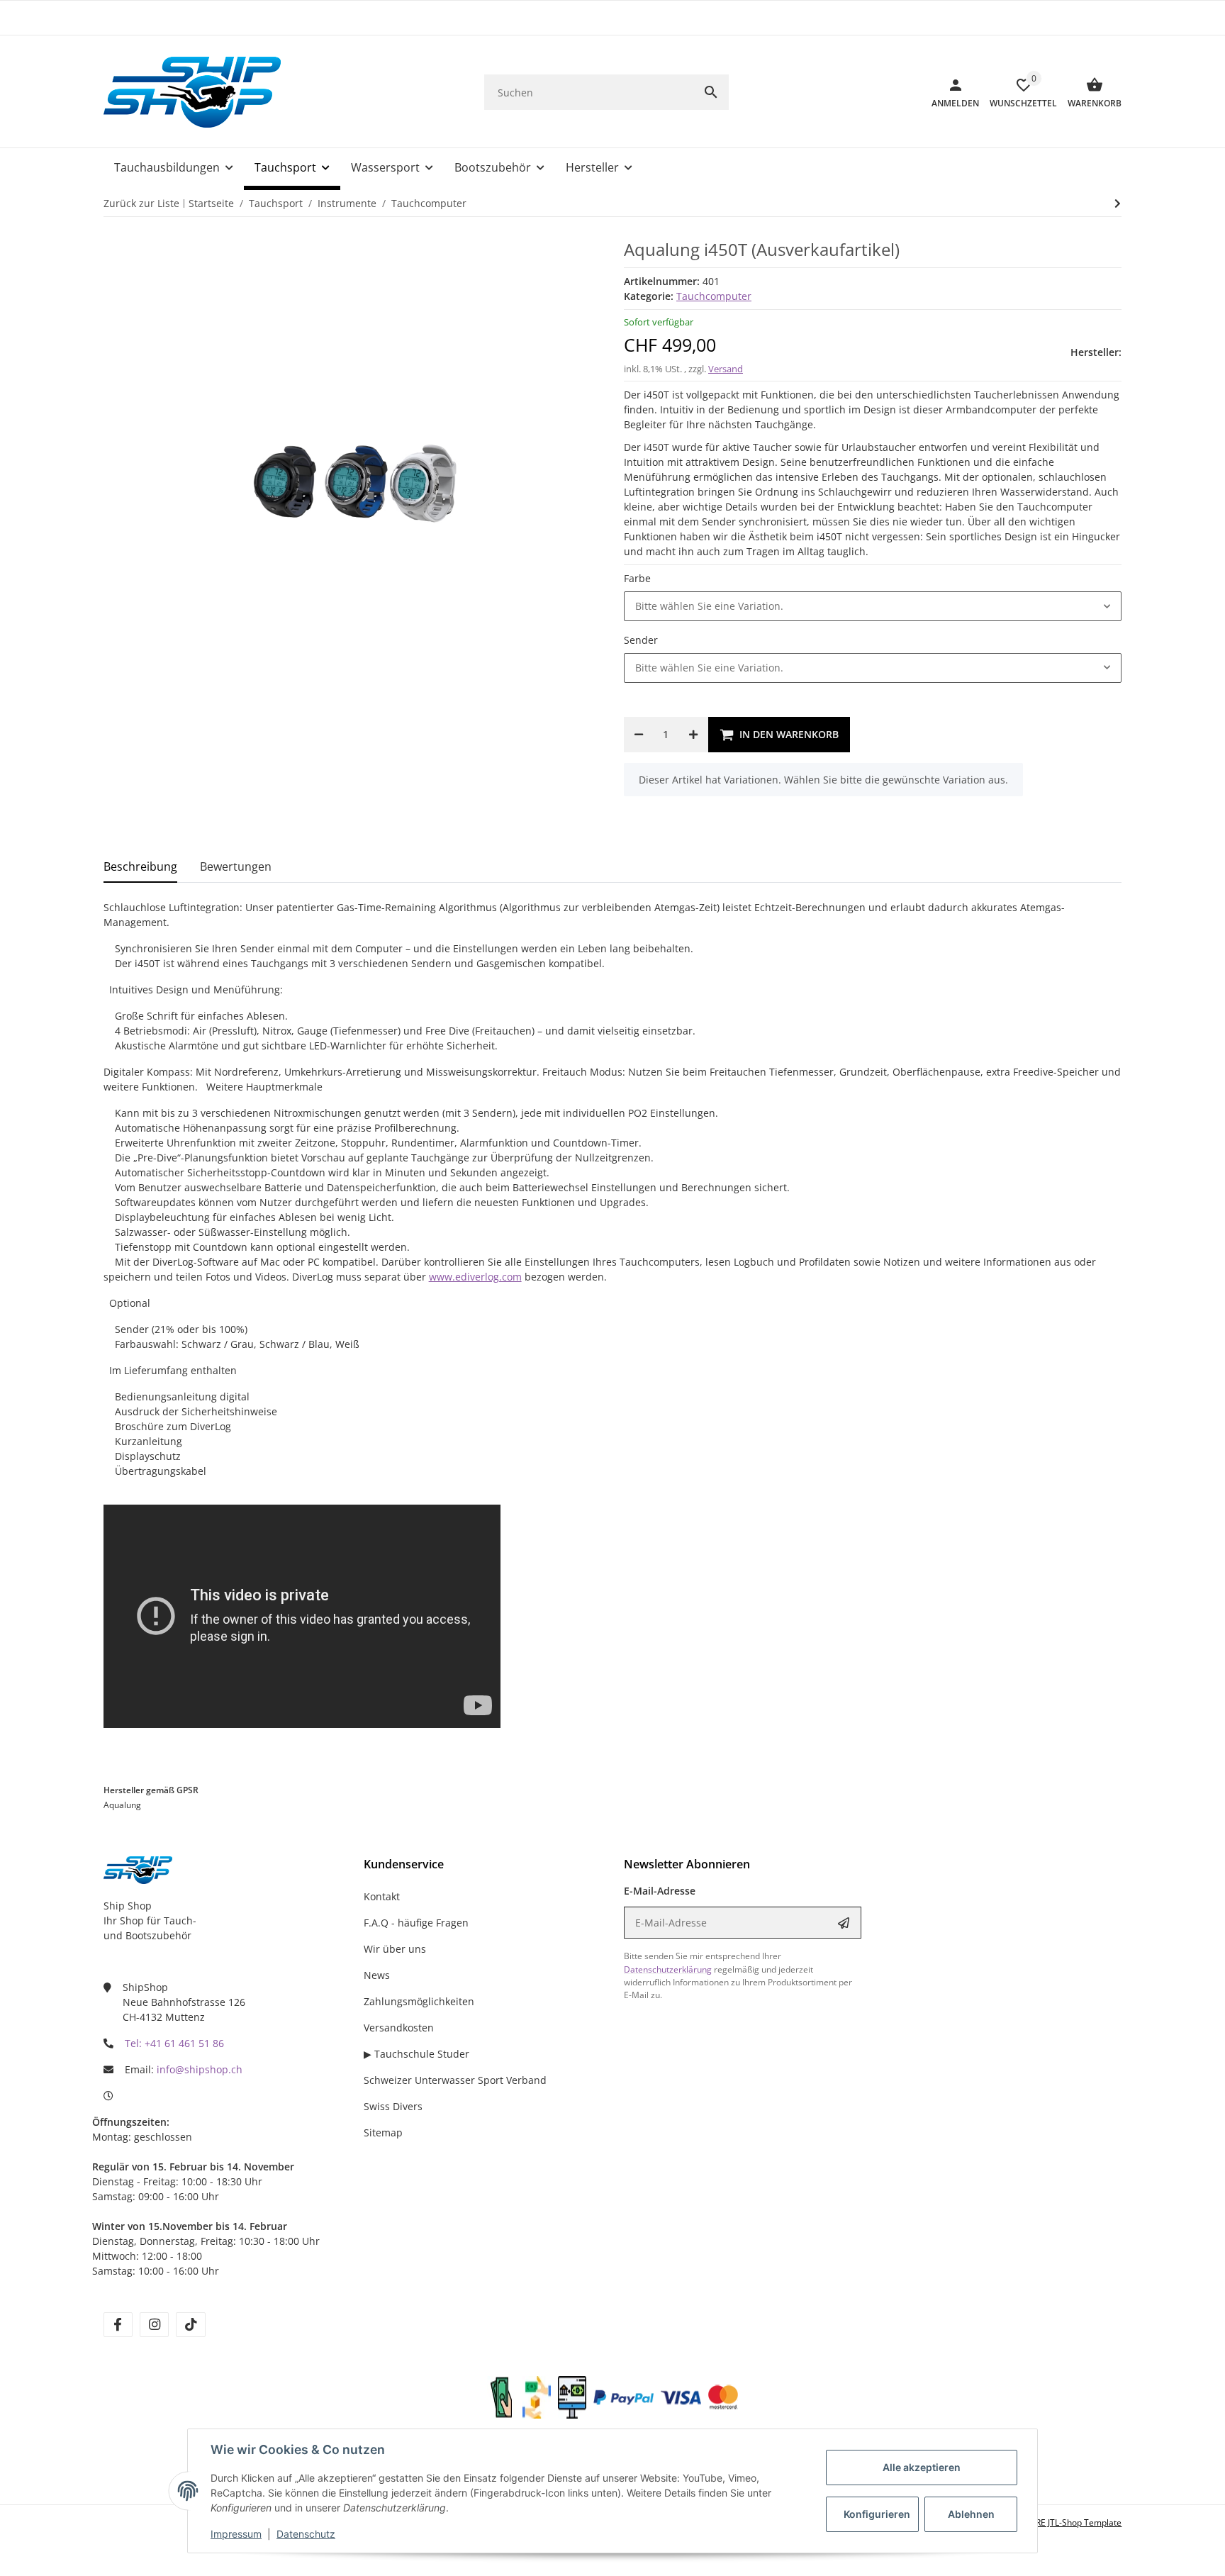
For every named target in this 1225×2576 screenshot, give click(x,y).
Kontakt (382, 1896)
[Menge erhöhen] (693, 735)
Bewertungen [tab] (236, 866)
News (377, 1975)
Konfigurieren (877, 2514)
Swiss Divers (393, 2106)
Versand (726, 369)
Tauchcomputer (714, 296)
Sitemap (383, 2132)
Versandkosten (399, 2028)
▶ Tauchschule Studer (416, 2054)
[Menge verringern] (639, 735)
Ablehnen (971, 2514)
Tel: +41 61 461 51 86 (174, 2043)
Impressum (236, 2534)
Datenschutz (306, 2534)
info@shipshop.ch (200, 2069)
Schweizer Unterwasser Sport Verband (455, 2080)
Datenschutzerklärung (668, 1969)
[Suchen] (711, 92)
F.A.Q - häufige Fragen (416, 1923)
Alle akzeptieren (922, 2467)
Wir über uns (395, 1949)
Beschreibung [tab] (140, 866)
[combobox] (873, 606)
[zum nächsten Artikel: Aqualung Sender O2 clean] (1118, 203)
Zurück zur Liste (141, 203)
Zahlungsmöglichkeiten (419, 2001)
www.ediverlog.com (475, 1277)
